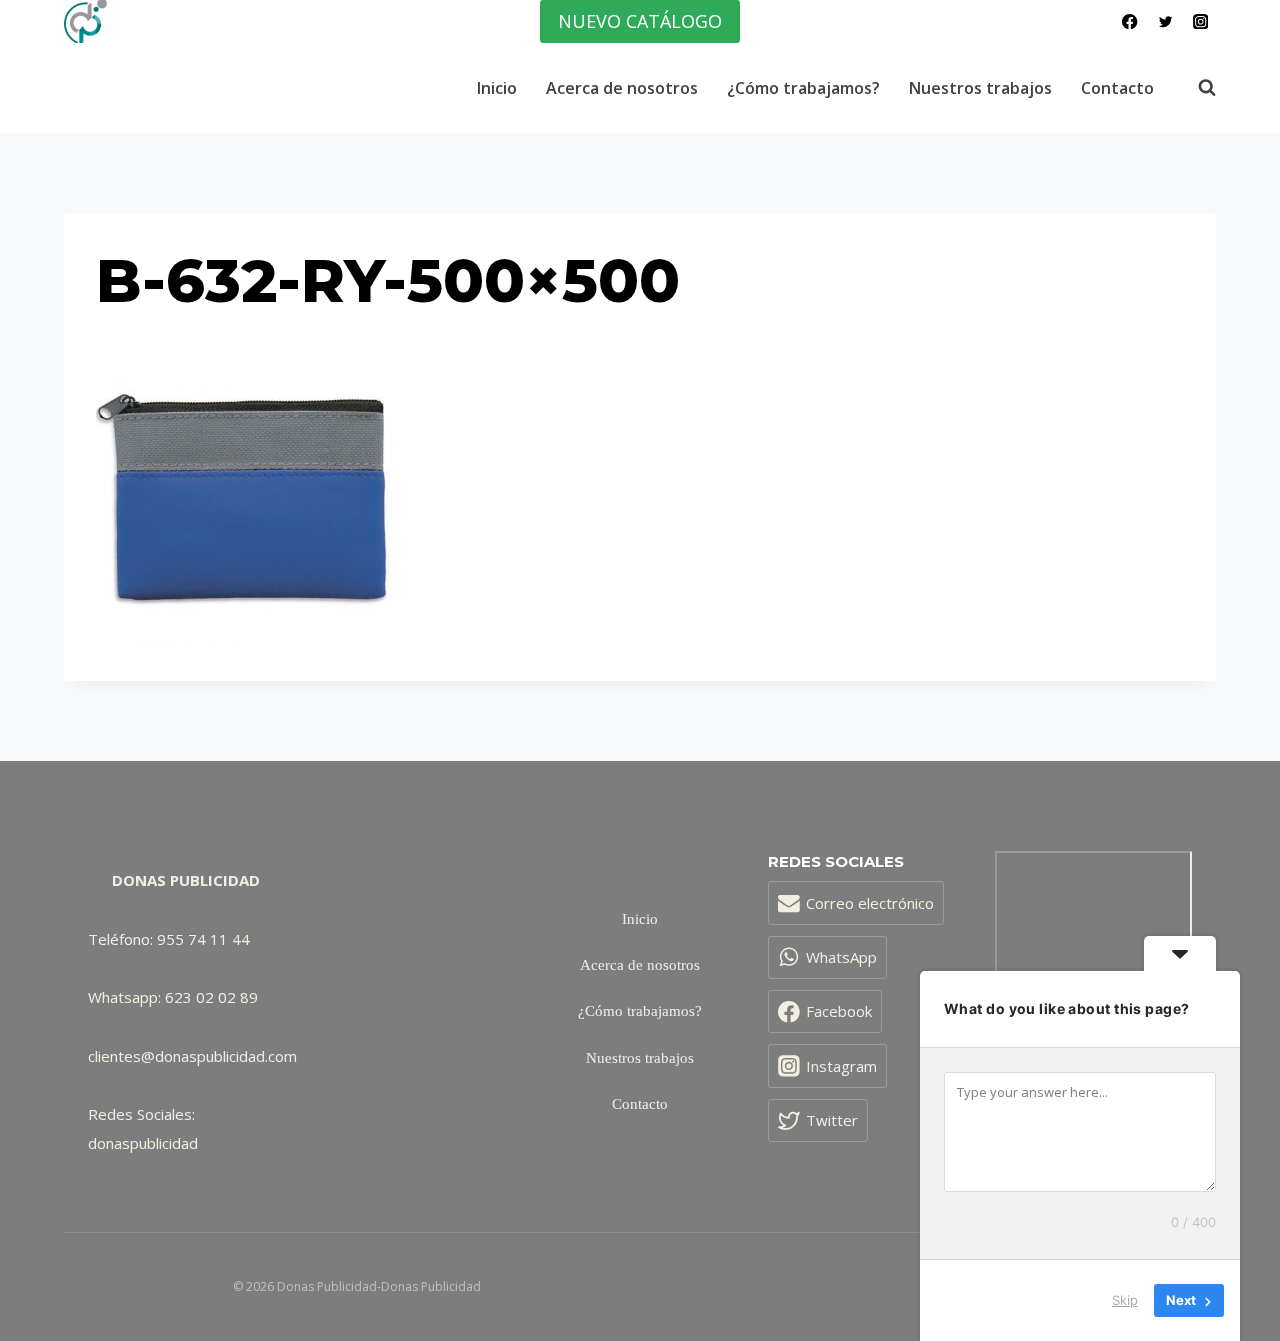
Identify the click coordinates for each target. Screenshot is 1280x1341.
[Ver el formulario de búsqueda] (1197, 88)
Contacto (1117, 88)
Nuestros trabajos (980, 88)
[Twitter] (1165, 21)
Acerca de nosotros (622, 88)
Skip (1125, 1300)
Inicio (497, 88)
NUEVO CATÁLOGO (640, 21)
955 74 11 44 (203, 939)
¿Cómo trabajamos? (803, 88)
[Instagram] (1200, 21)
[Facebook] (1130, 21)
